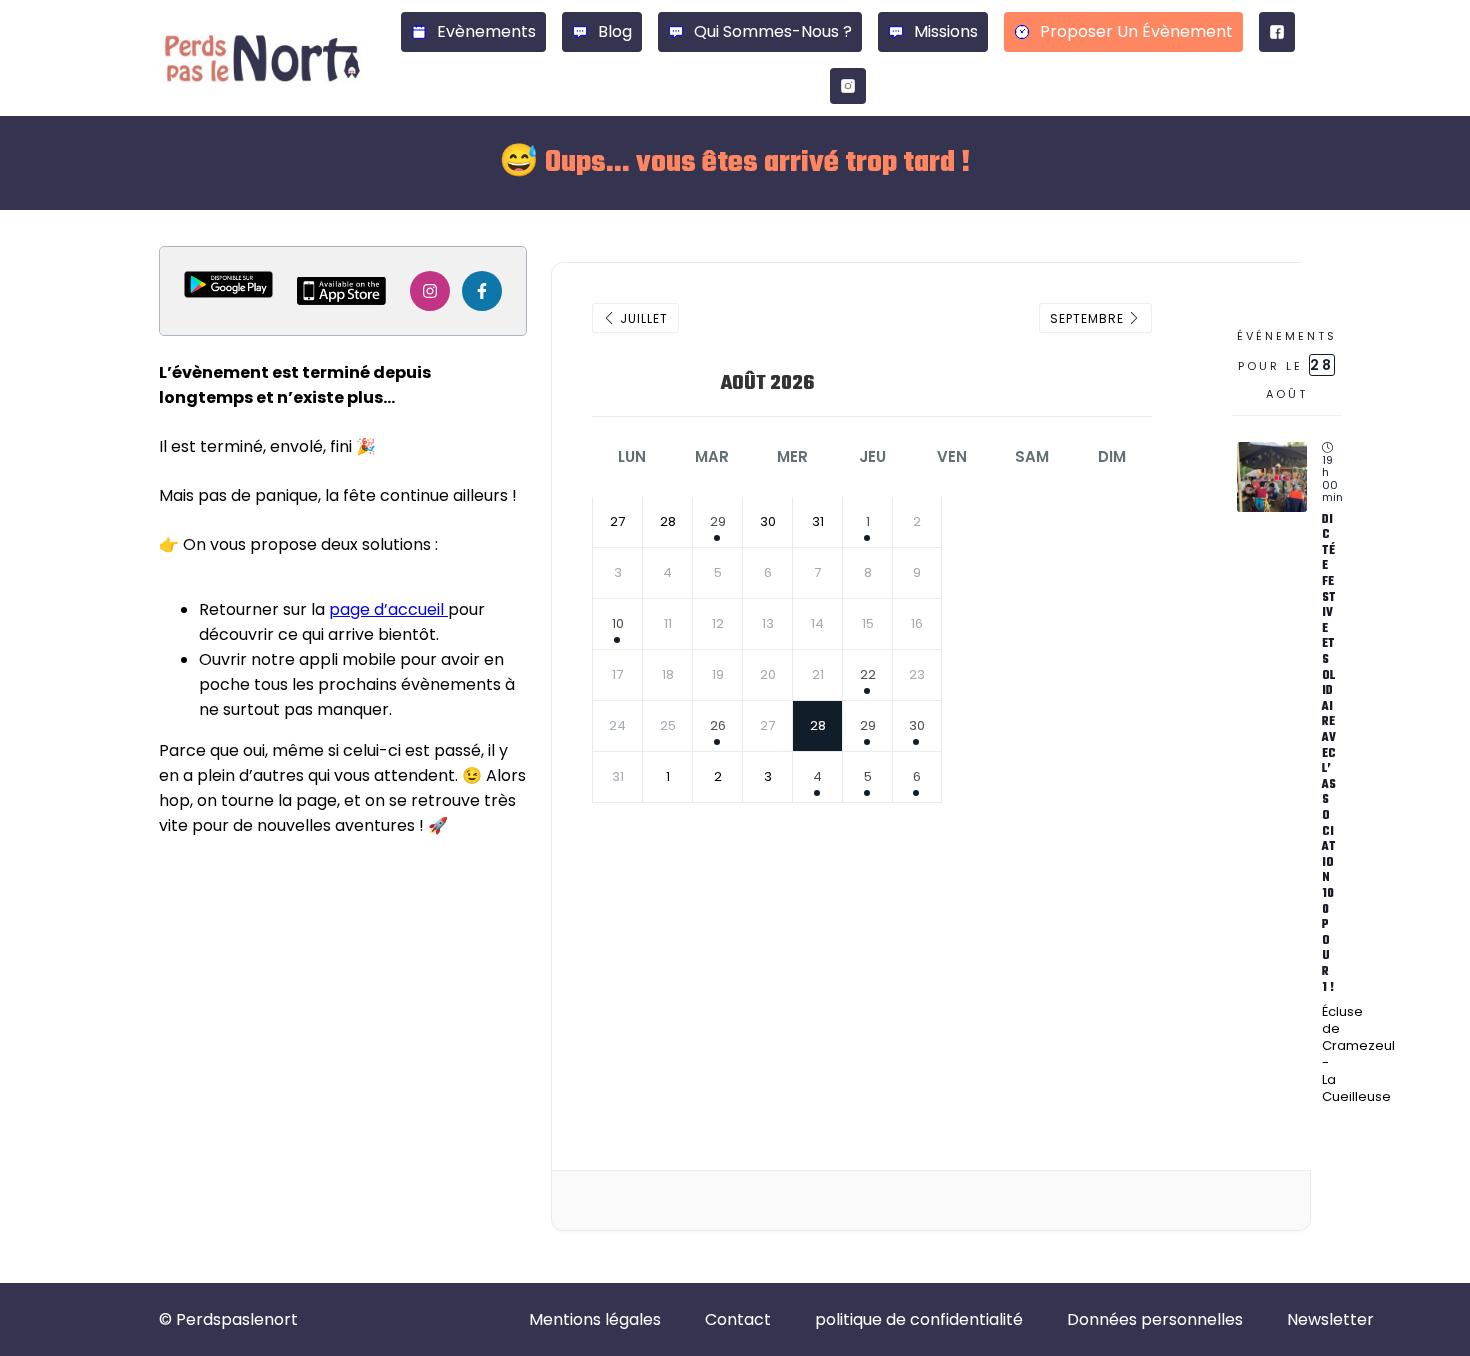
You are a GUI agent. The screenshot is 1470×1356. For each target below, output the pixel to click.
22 (868, 674)
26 (718, 725)
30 (917, 725)
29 (718, 521)
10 (618, 623)
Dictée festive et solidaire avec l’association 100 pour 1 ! (1329, 754)
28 (818, 725)
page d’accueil (388, 609)
